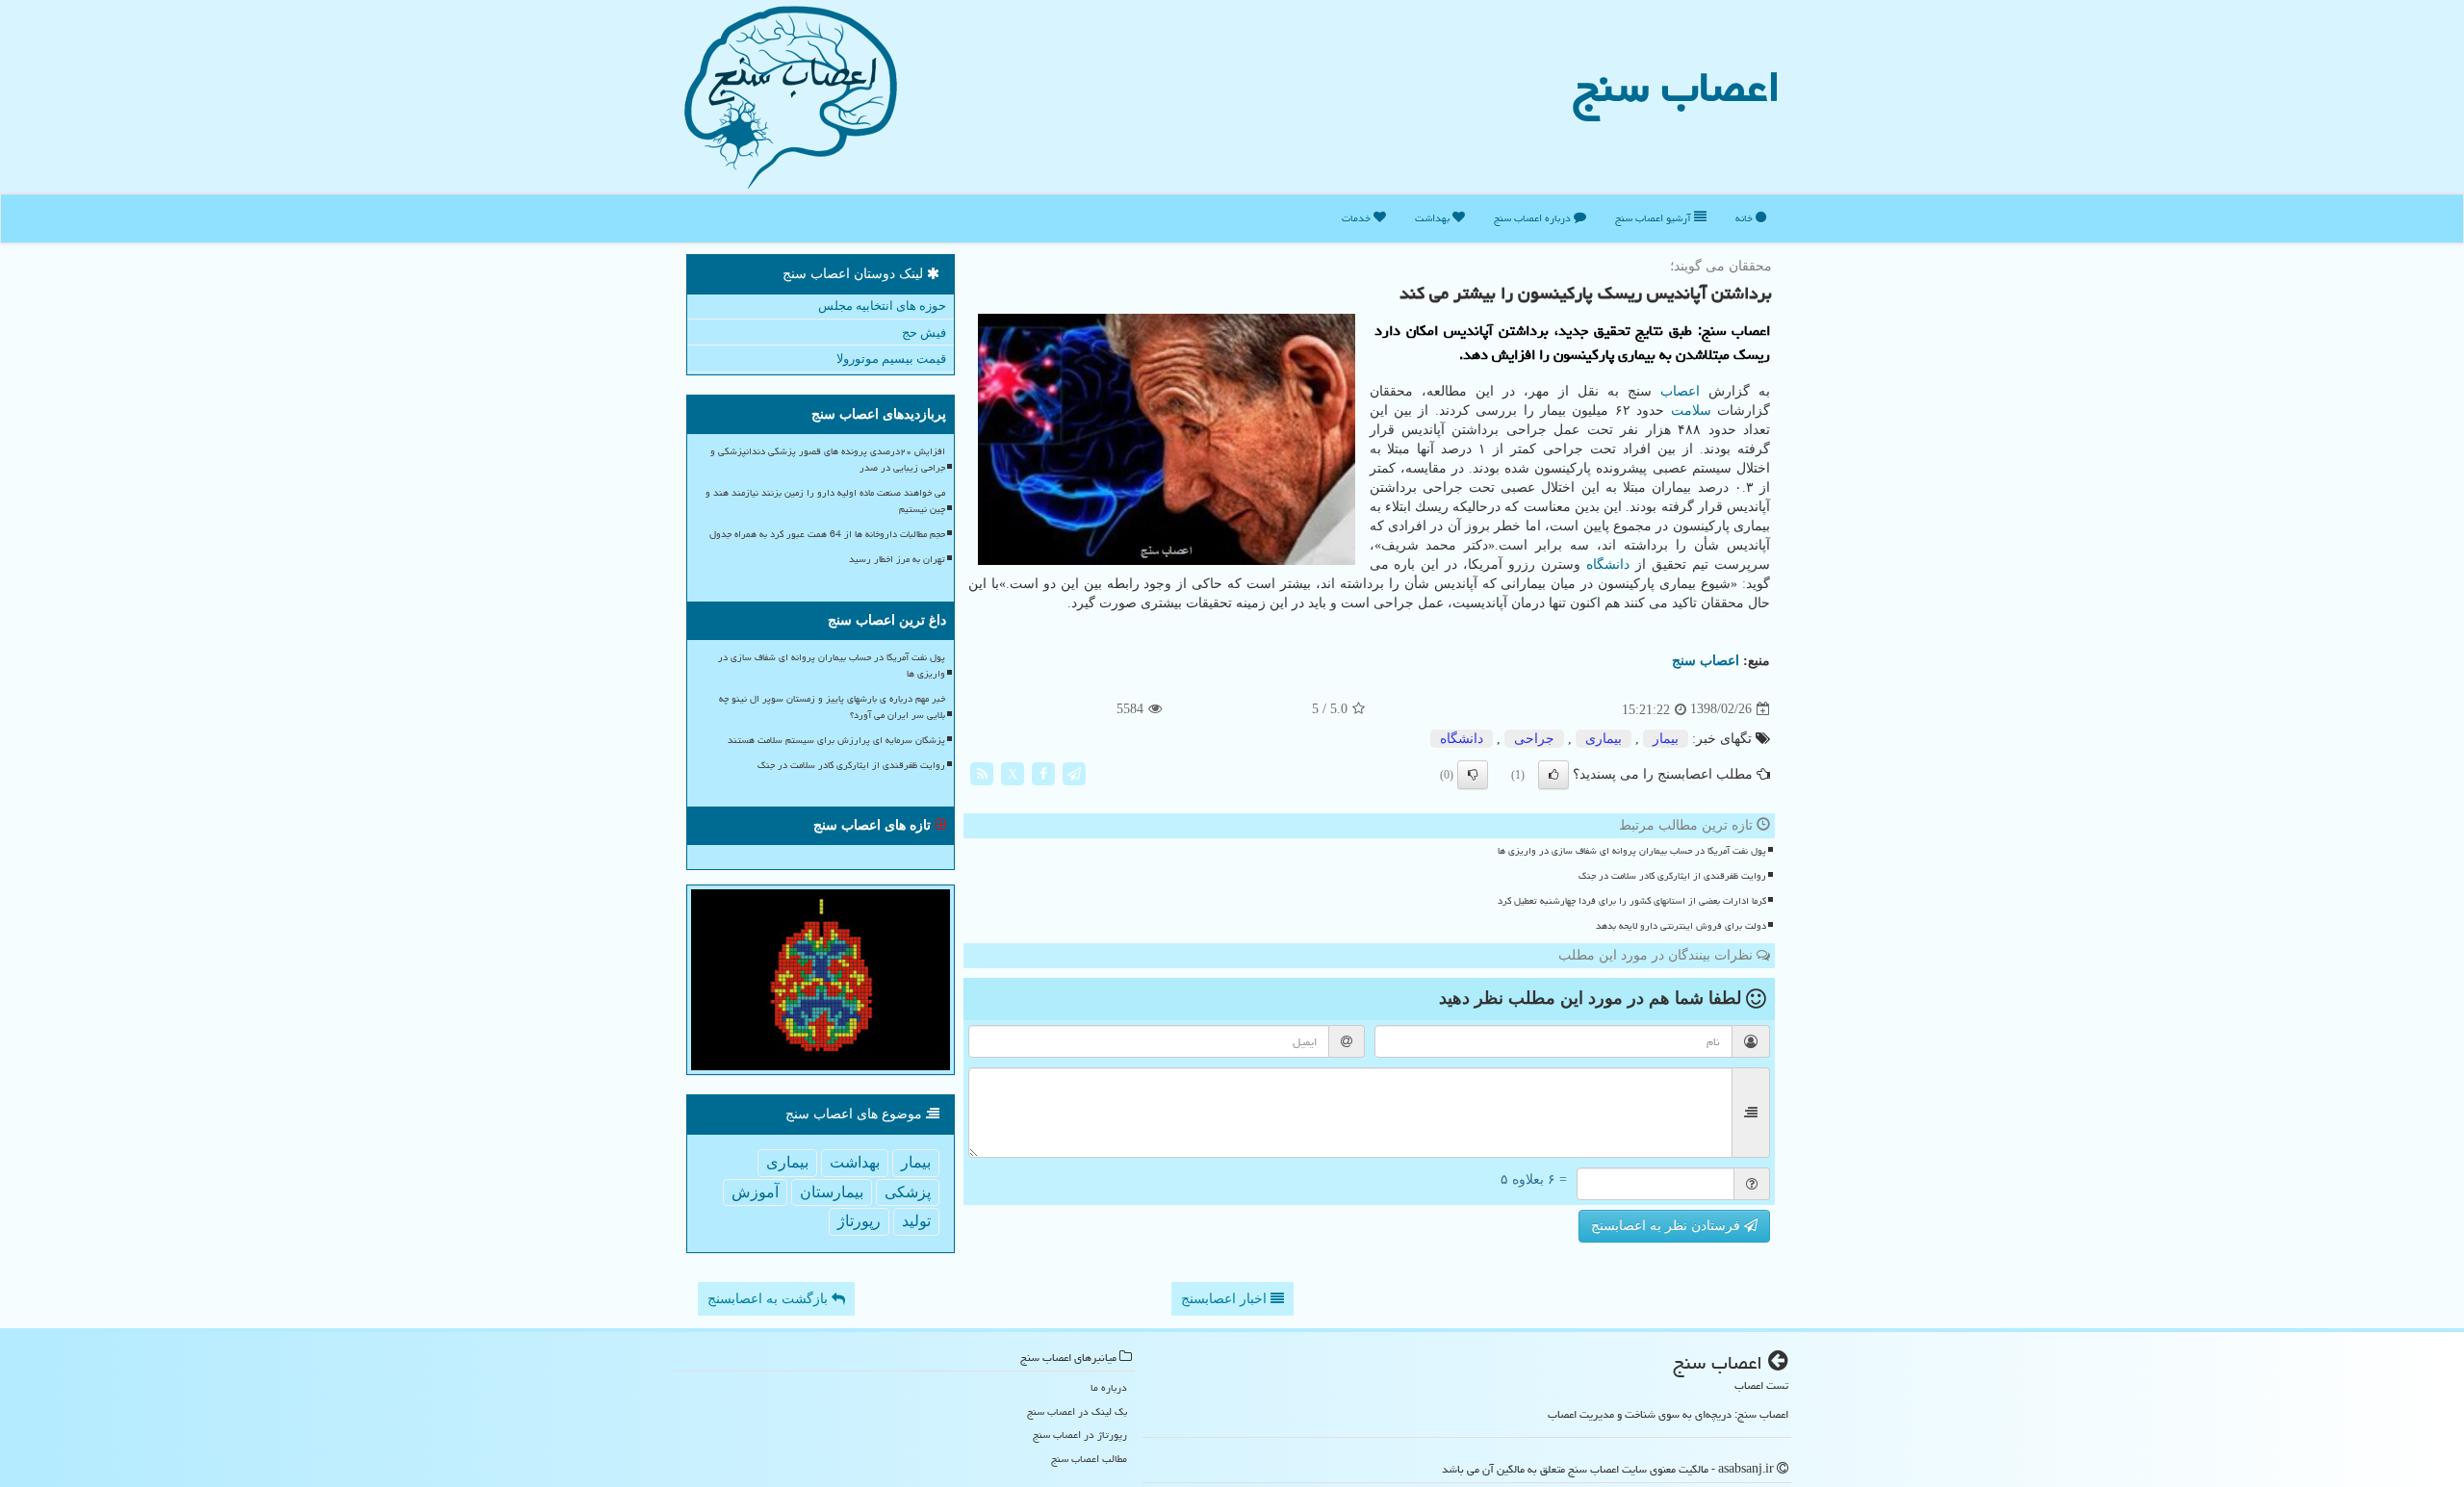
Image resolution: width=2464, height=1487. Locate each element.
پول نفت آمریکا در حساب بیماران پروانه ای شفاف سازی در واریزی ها (1632, 851)
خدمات (1358, 218)
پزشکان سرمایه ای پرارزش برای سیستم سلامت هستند (836, 740)
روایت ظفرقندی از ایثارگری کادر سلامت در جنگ (1672, 876)
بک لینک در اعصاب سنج (1077, 1411)
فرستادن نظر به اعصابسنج (1668, 1226)
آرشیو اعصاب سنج (1655, 218)
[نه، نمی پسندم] (1473, 775)
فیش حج (924, 333)
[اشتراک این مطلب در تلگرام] (1074, 772)
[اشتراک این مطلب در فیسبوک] (1043, 772)
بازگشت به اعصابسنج (770, 1299)
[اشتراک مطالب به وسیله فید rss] (982, 772)
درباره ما (1109, 1387)
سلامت (1691, 410)
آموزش (755, 1192)
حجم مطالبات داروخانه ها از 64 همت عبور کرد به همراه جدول (827, 534)
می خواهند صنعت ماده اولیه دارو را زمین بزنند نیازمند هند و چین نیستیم (825, 501)
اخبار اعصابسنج (1226, 1299)
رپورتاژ (859, 1221)
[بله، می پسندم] (1553, 775)
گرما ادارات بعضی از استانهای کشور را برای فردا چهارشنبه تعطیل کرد (1632, 901)
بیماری (1604, 739)
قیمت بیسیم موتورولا (891, 359)
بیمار (1666, 739)
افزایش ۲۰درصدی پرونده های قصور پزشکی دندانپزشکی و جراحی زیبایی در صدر (828, 460)
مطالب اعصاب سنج (1089, 1459)
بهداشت (1434, 218)
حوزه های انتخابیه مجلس (882, 306)
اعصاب (1680, 391)
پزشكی (908, 1192)
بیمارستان (832, 1192)
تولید (916, 1221)
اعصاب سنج (1677, 87)
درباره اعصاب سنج (1534, 218)
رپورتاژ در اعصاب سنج (1080, 1435)
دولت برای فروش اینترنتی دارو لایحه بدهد (1681, 926)
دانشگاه (1608, 564)
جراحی (1534, 739)
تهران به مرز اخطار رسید (897, 559)
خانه (1745, 218)
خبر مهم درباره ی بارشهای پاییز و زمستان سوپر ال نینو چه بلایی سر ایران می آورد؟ (832, 707)
